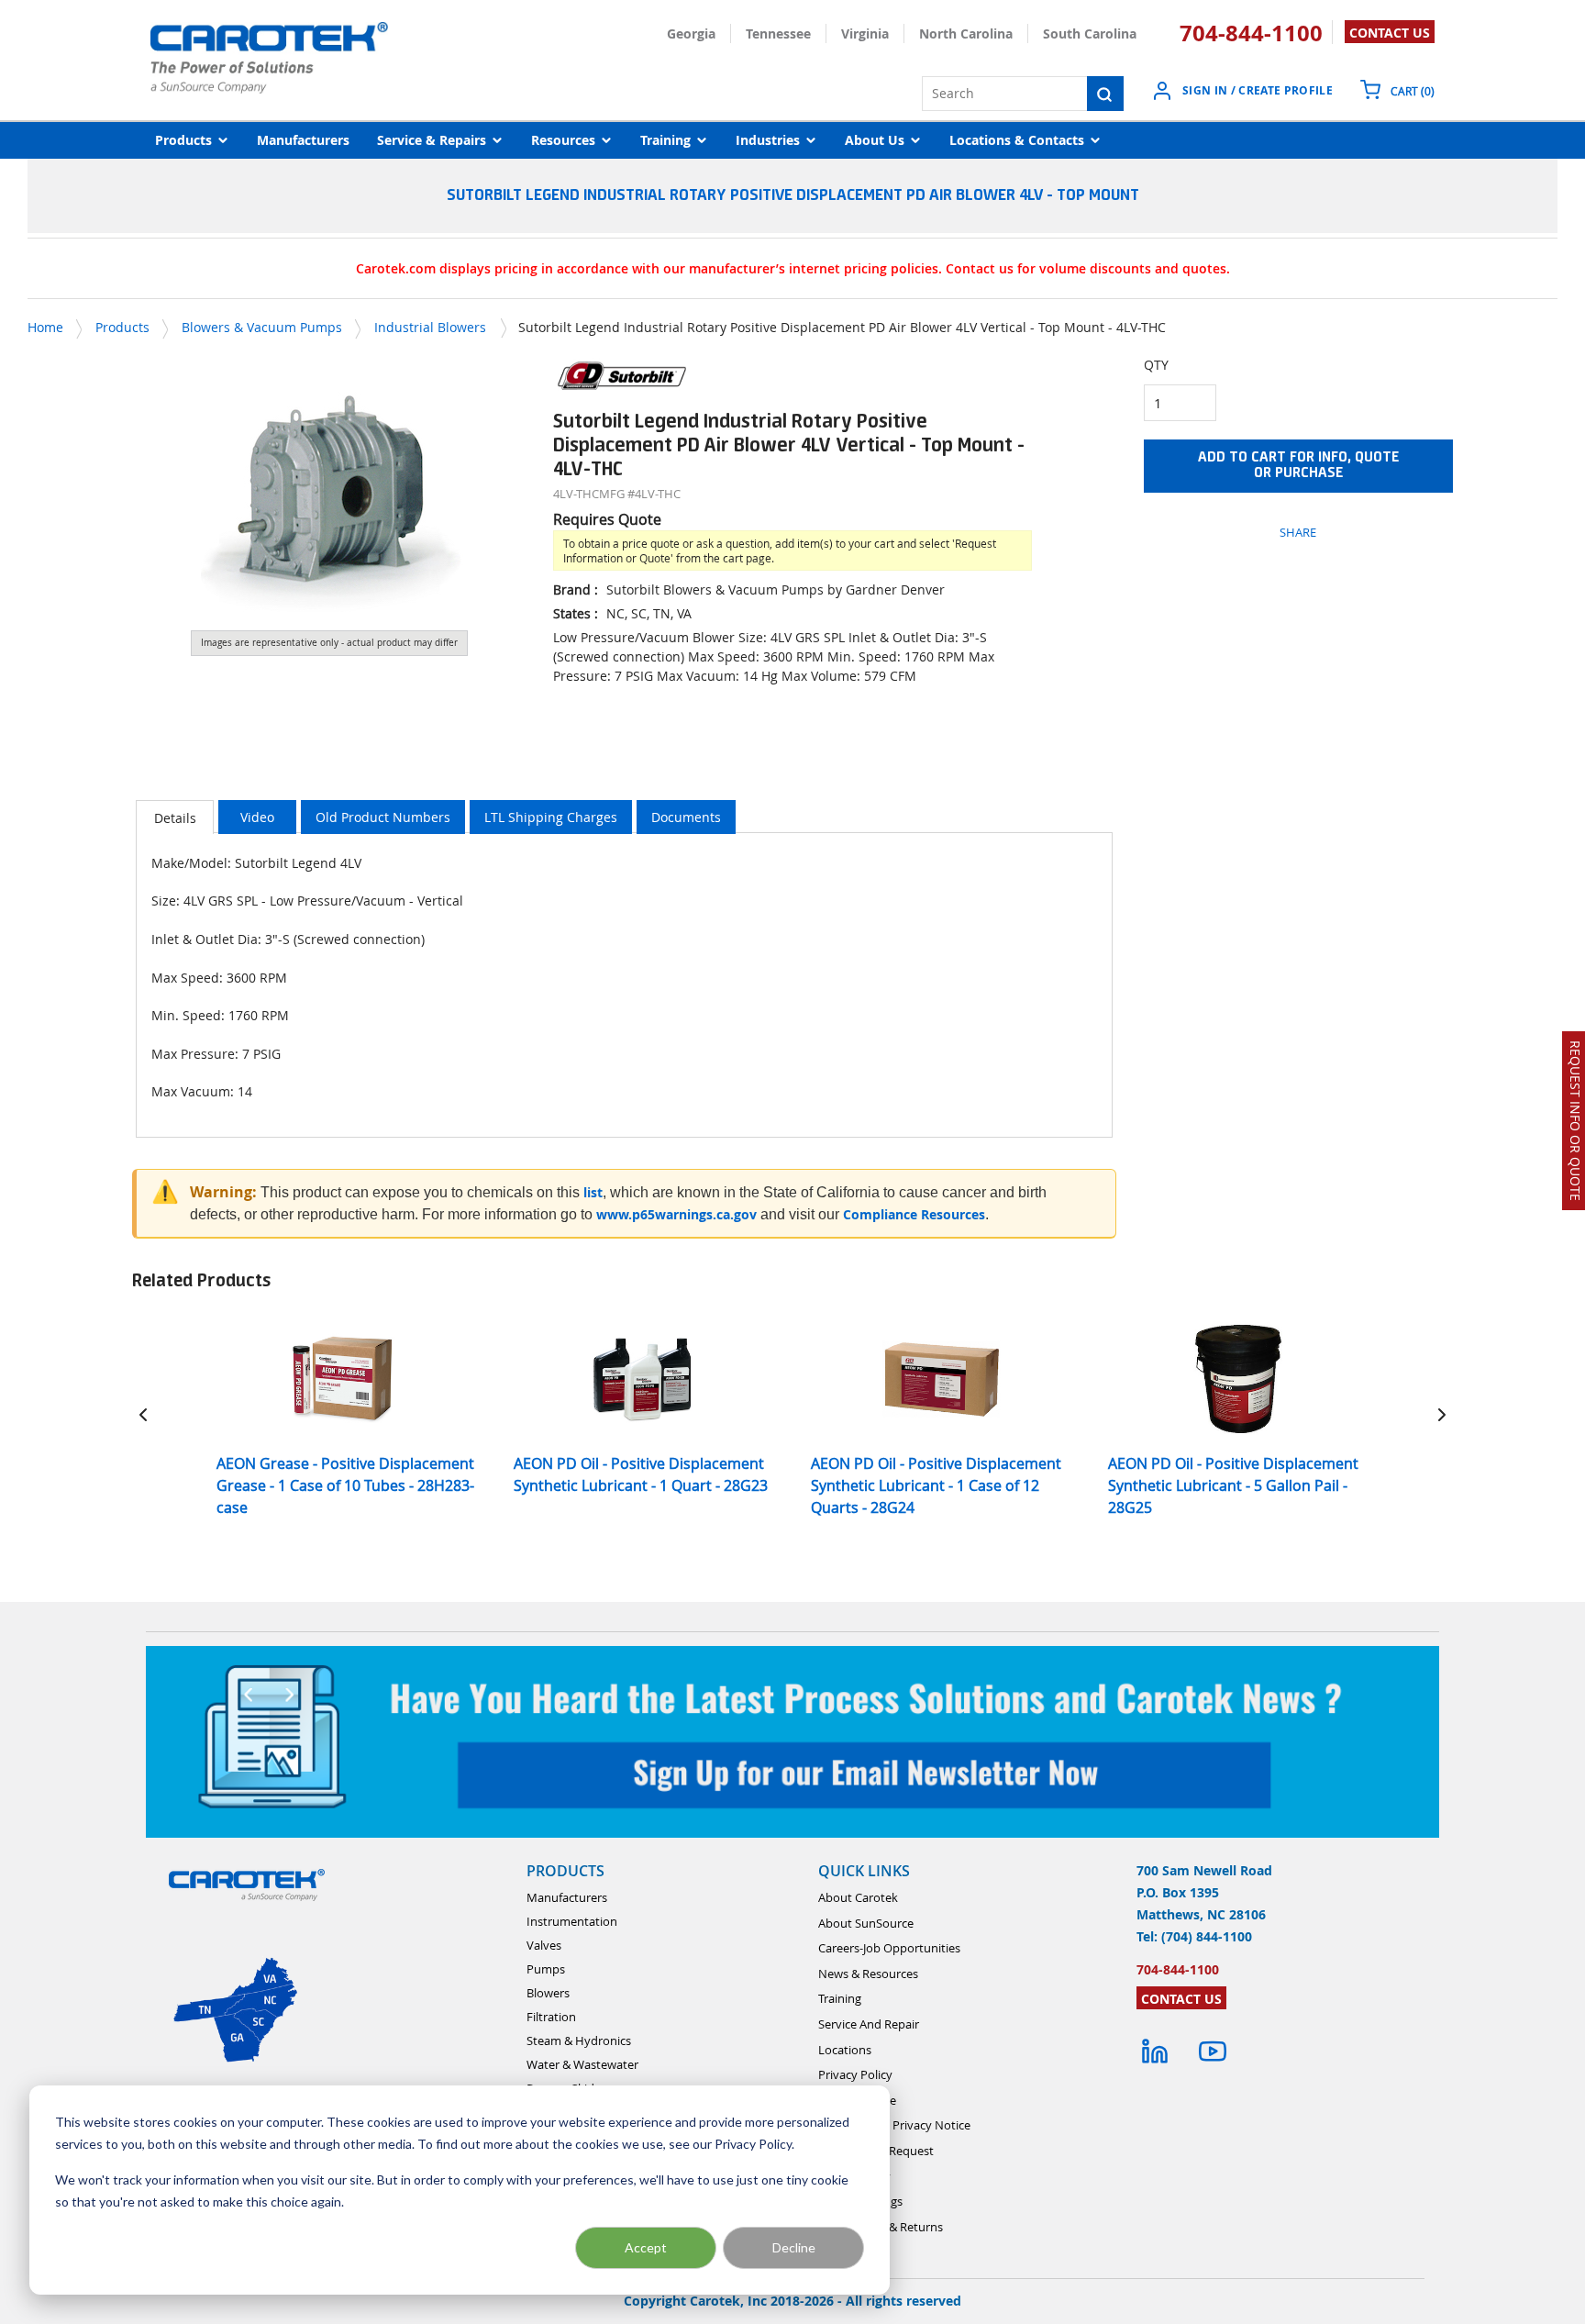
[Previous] (143, 1415)
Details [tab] (175, 818)
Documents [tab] (686, 817)
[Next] (1442, 1415)
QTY (1156, 365)
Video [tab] (257, 817)
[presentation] (175, 817)
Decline (794, 2247)
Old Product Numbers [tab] (383, 817)
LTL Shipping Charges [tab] (551, 817)
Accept (646, 2247)
